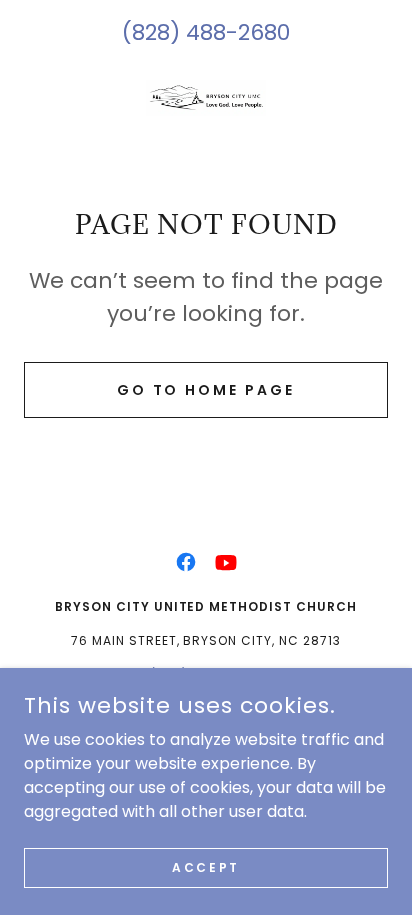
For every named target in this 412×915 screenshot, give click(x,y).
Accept (205, 866)
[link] (206, 113)
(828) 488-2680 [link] (206, 32)
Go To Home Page (206, 390)
